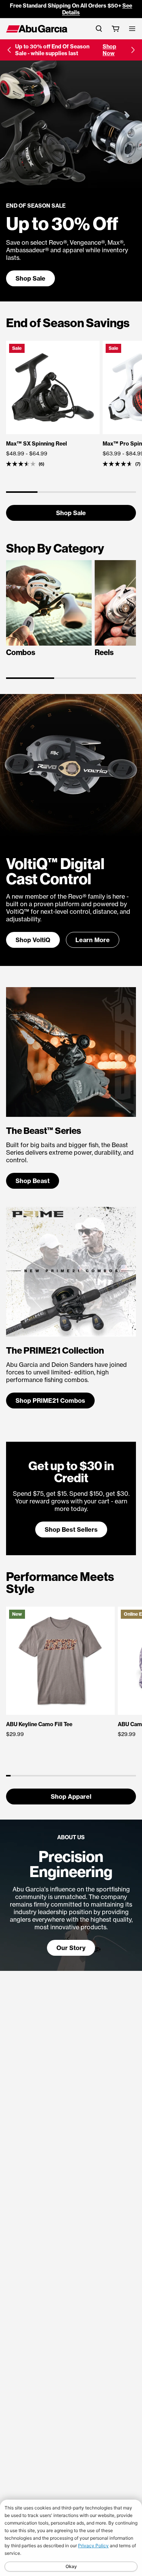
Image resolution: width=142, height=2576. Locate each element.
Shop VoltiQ (33, 940)
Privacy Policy (93, 2546)
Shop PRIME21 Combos (50, 1401)
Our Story (71, 1948)
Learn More (93, 940)
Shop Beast (33, 1181)
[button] (9, 50)
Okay (71, 2566)
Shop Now (109, 50)
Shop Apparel (71, 1797)
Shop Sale (30, 278)
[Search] (99, 29)
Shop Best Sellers (71, 1529)
